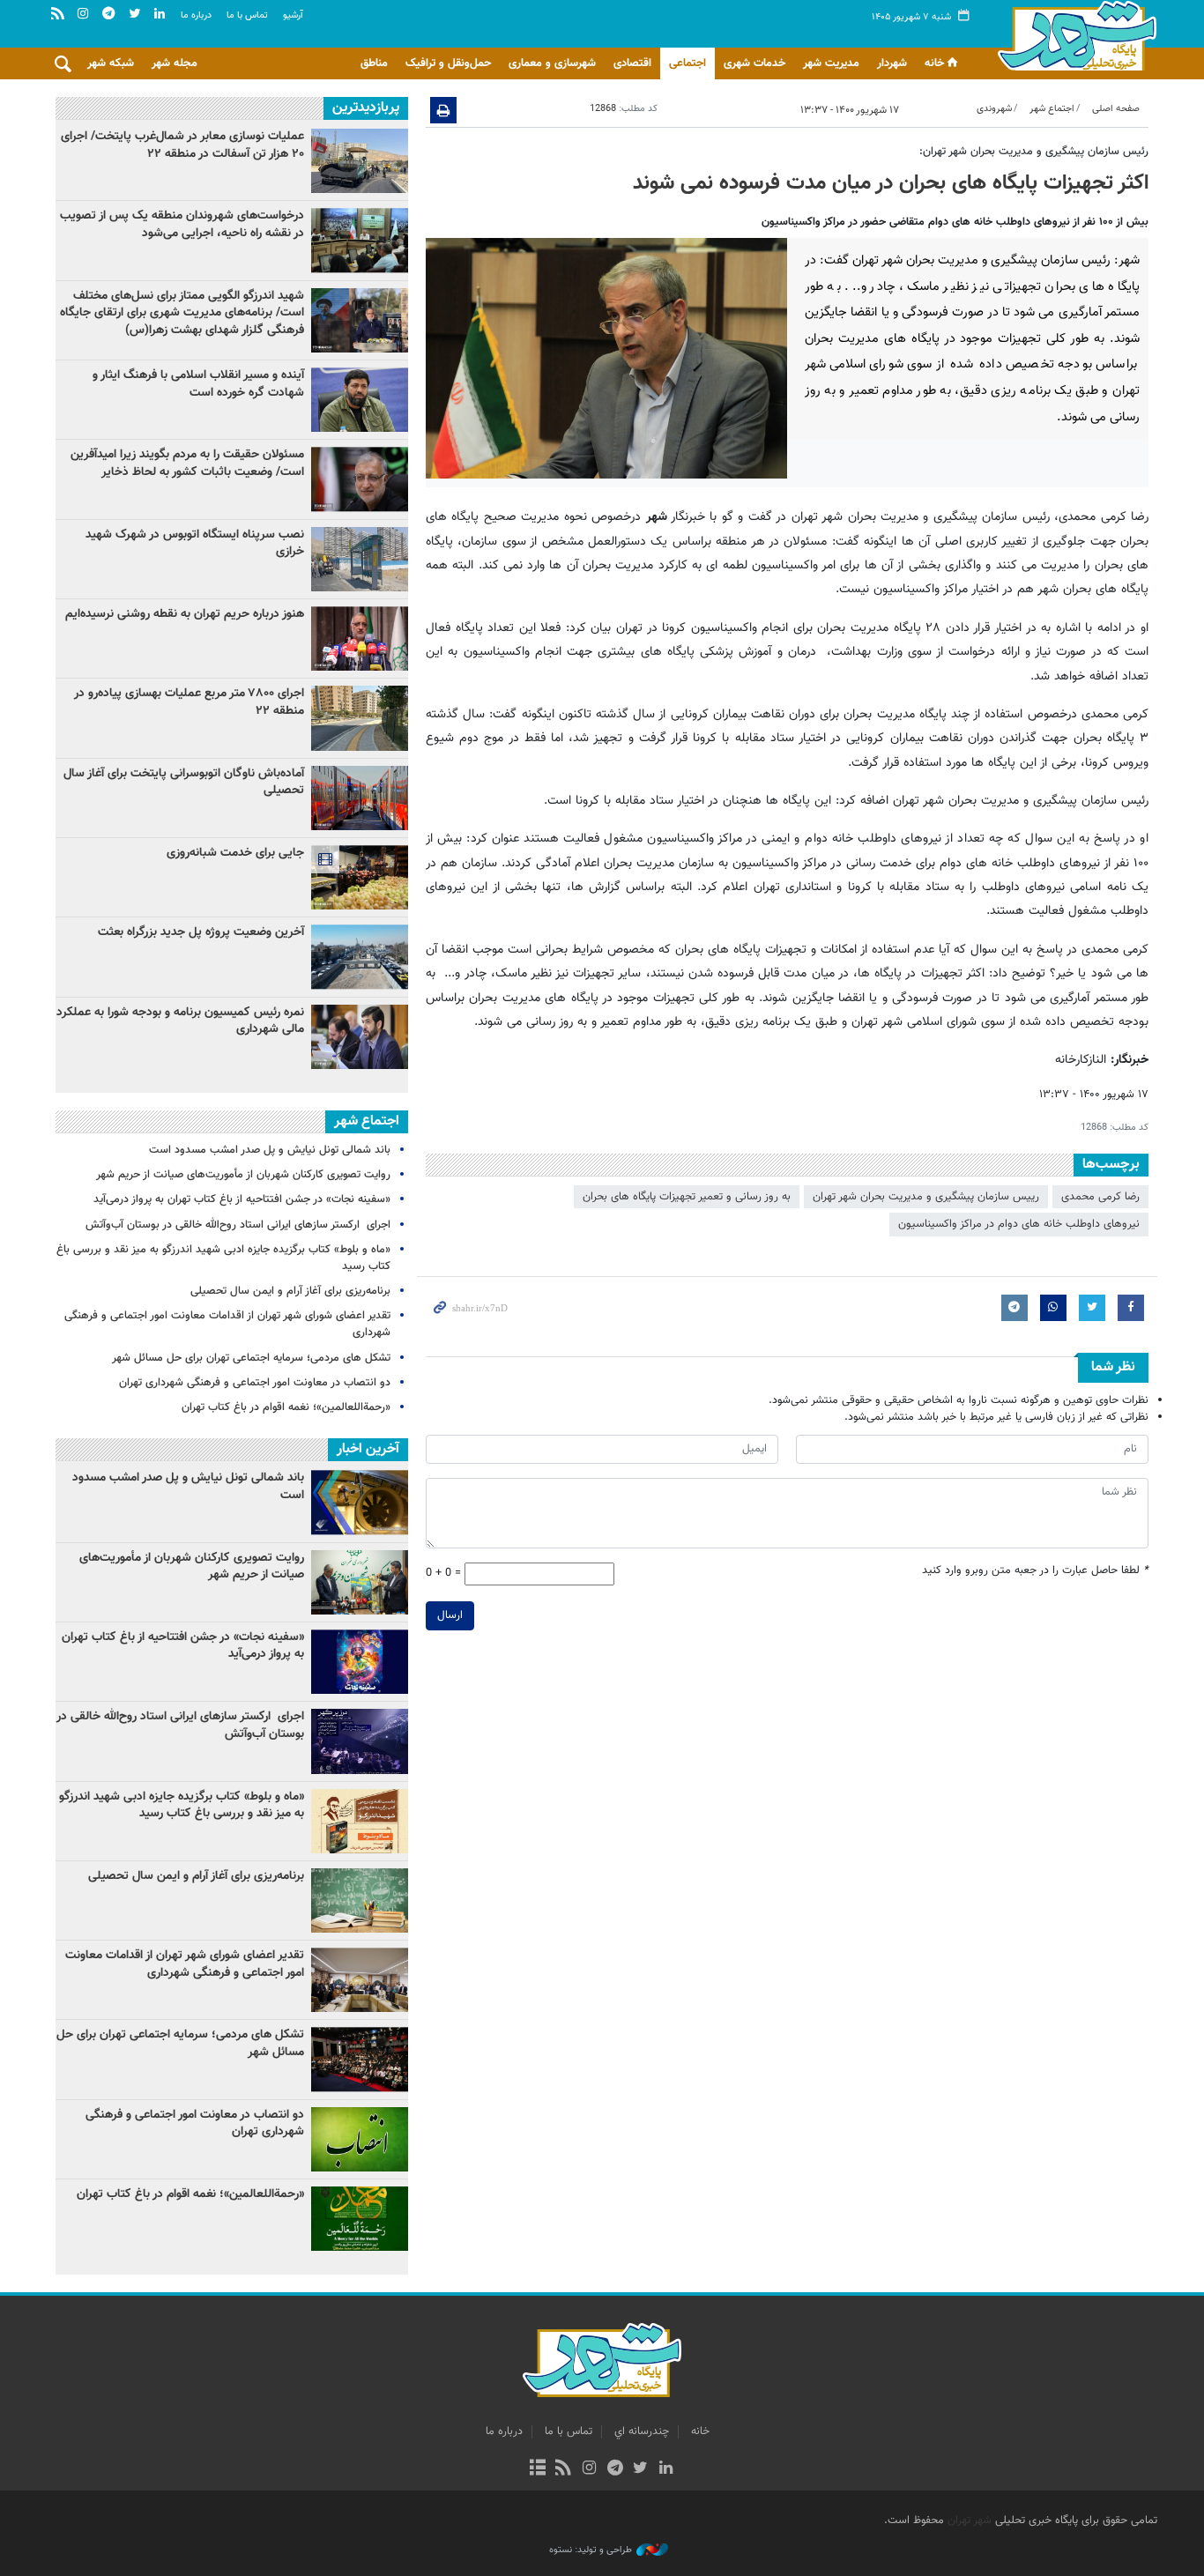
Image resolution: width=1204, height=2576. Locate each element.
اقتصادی (632, 63)
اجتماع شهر (1052, 109)
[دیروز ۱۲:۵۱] (360, 479)
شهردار (892, 63)
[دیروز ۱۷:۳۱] (360, 718)
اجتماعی (687, 63)
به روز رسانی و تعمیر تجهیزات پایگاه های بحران (687, 1197)
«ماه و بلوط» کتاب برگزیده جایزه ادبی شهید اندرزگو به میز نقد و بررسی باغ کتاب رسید (223, 1258)
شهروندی (994, 109)
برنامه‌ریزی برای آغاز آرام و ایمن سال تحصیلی (290, 1291)
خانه (934, 63)
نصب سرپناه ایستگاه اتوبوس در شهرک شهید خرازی (195, 544)
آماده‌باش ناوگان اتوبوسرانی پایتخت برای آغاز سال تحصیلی (184, 783)
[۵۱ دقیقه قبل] (360, 957)
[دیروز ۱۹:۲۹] (360, 400)
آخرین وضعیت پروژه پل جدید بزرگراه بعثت (201, 932)
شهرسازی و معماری (552, 63)
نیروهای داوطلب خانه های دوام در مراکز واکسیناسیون (1019, 1224)
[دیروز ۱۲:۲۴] (360, 798)
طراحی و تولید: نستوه (591, 2550)
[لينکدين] (666, 2469)
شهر (1072, 35)
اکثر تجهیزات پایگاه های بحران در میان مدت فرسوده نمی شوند (891, 183)
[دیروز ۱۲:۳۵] (360, 161)
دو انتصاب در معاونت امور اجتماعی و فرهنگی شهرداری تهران (255, 1383)
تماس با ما (247, 15)
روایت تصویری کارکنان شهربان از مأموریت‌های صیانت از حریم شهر (243, 1175)
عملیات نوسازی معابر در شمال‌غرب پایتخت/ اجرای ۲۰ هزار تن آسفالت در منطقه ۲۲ (182, 145)
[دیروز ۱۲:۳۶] (360, 559)
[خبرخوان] (564, 2469)
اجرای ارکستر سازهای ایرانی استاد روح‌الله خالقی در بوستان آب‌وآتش (236, 1225)
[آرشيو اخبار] (537, 2469)
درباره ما (196, 15)
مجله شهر (175, 63)
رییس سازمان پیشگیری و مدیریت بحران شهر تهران (926, 1197)
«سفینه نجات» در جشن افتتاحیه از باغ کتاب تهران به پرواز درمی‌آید (242, 1199)
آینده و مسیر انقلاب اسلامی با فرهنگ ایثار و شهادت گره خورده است (198, 384)
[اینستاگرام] (589, 2469)
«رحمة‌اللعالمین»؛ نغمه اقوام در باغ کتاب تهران (286, 1407)
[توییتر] (640, 2469)
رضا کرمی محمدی (1100, 1197)
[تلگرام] (615, 2469)
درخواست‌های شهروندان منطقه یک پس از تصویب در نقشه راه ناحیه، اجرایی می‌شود (182, 225)
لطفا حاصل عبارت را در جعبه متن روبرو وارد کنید (1035, 1571)
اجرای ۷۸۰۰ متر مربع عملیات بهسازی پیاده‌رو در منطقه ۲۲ (189, 702)
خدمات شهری (754, 63)
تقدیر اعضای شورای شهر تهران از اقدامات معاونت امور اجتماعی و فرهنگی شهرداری (227, 1324)
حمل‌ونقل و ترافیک (448, 63)
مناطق (374, 63)
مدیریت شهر (831, 63)
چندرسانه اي (642, 2431)
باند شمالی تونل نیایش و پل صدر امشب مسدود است (270, 1150)
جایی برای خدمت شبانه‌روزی (235, 853)
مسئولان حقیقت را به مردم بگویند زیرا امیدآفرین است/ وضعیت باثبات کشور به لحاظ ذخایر (187, 464)
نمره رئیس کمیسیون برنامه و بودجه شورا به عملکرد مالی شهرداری (180, 1021)
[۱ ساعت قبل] (360, 1037)
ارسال (450, 1615)
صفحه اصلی (1116, 109)
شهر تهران (970, 2520)
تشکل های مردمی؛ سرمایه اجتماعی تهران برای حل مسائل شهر (251, 1358)
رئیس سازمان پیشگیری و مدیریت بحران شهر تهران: (1034, 152)
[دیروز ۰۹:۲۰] (360, 638)
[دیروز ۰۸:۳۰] (360, 240)
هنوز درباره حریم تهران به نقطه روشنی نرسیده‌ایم (185, 614)
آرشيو (293, 15)
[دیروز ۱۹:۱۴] (360, 320)
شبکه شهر (111, 63)
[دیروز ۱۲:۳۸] (360, 877)
